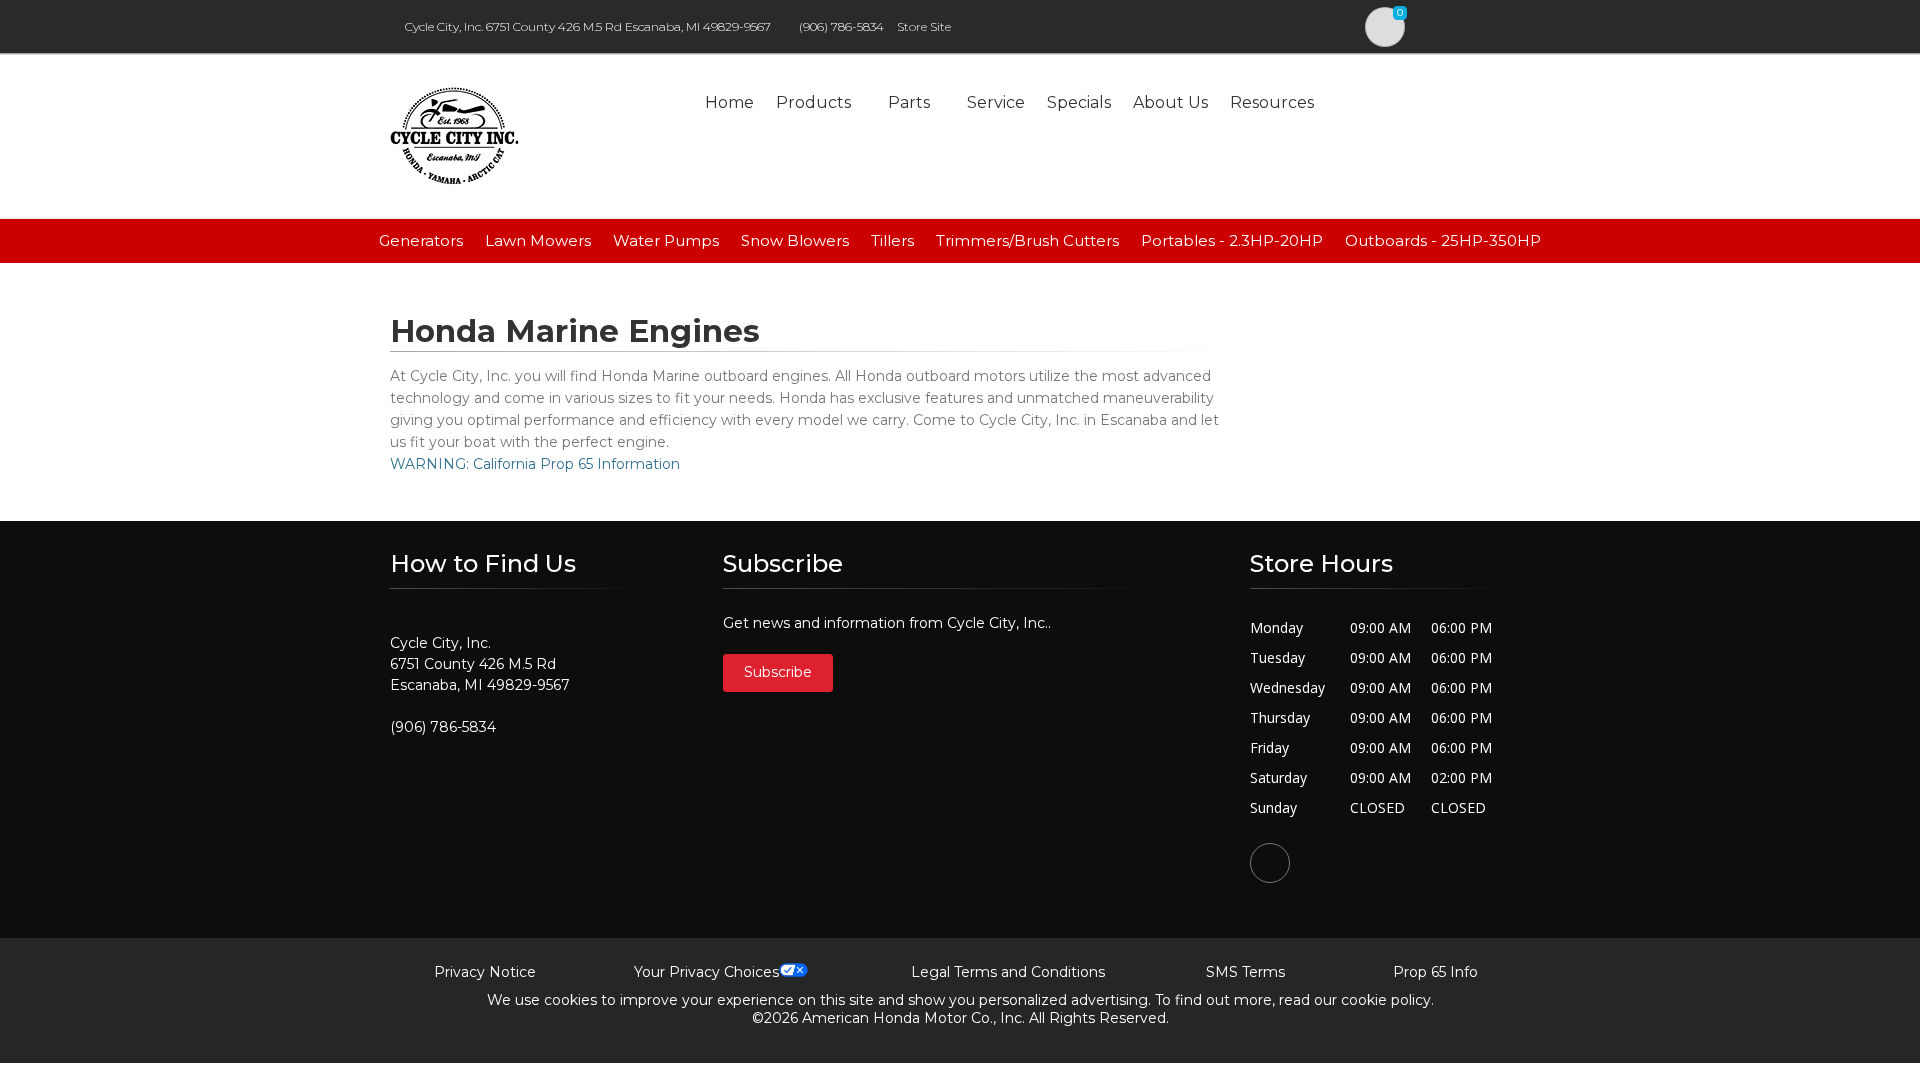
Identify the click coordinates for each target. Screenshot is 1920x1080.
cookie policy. (1387, 1000)
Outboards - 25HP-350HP (1443, 240)
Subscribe (778, 672)
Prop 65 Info (1435, 972)
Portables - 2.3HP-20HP (1232, 240)
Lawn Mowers (538, 240)
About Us (1170, 102)
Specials (1079, 102)
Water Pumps (666, 240)
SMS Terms (1245, 972)
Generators (421, 240)
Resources (1272, 102)
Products (813, 102)
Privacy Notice (485, 972)
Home (729, 102)
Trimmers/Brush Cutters (1027, 240)
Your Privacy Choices (706, 972)
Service (996, 102)
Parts (909, 102)
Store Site (924, 26)
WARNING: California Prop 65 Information (535, 464)
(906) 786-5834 (841, 26)
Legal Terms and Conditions (1008, 972)
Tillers (892, 240)
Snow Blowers (795, 240)
